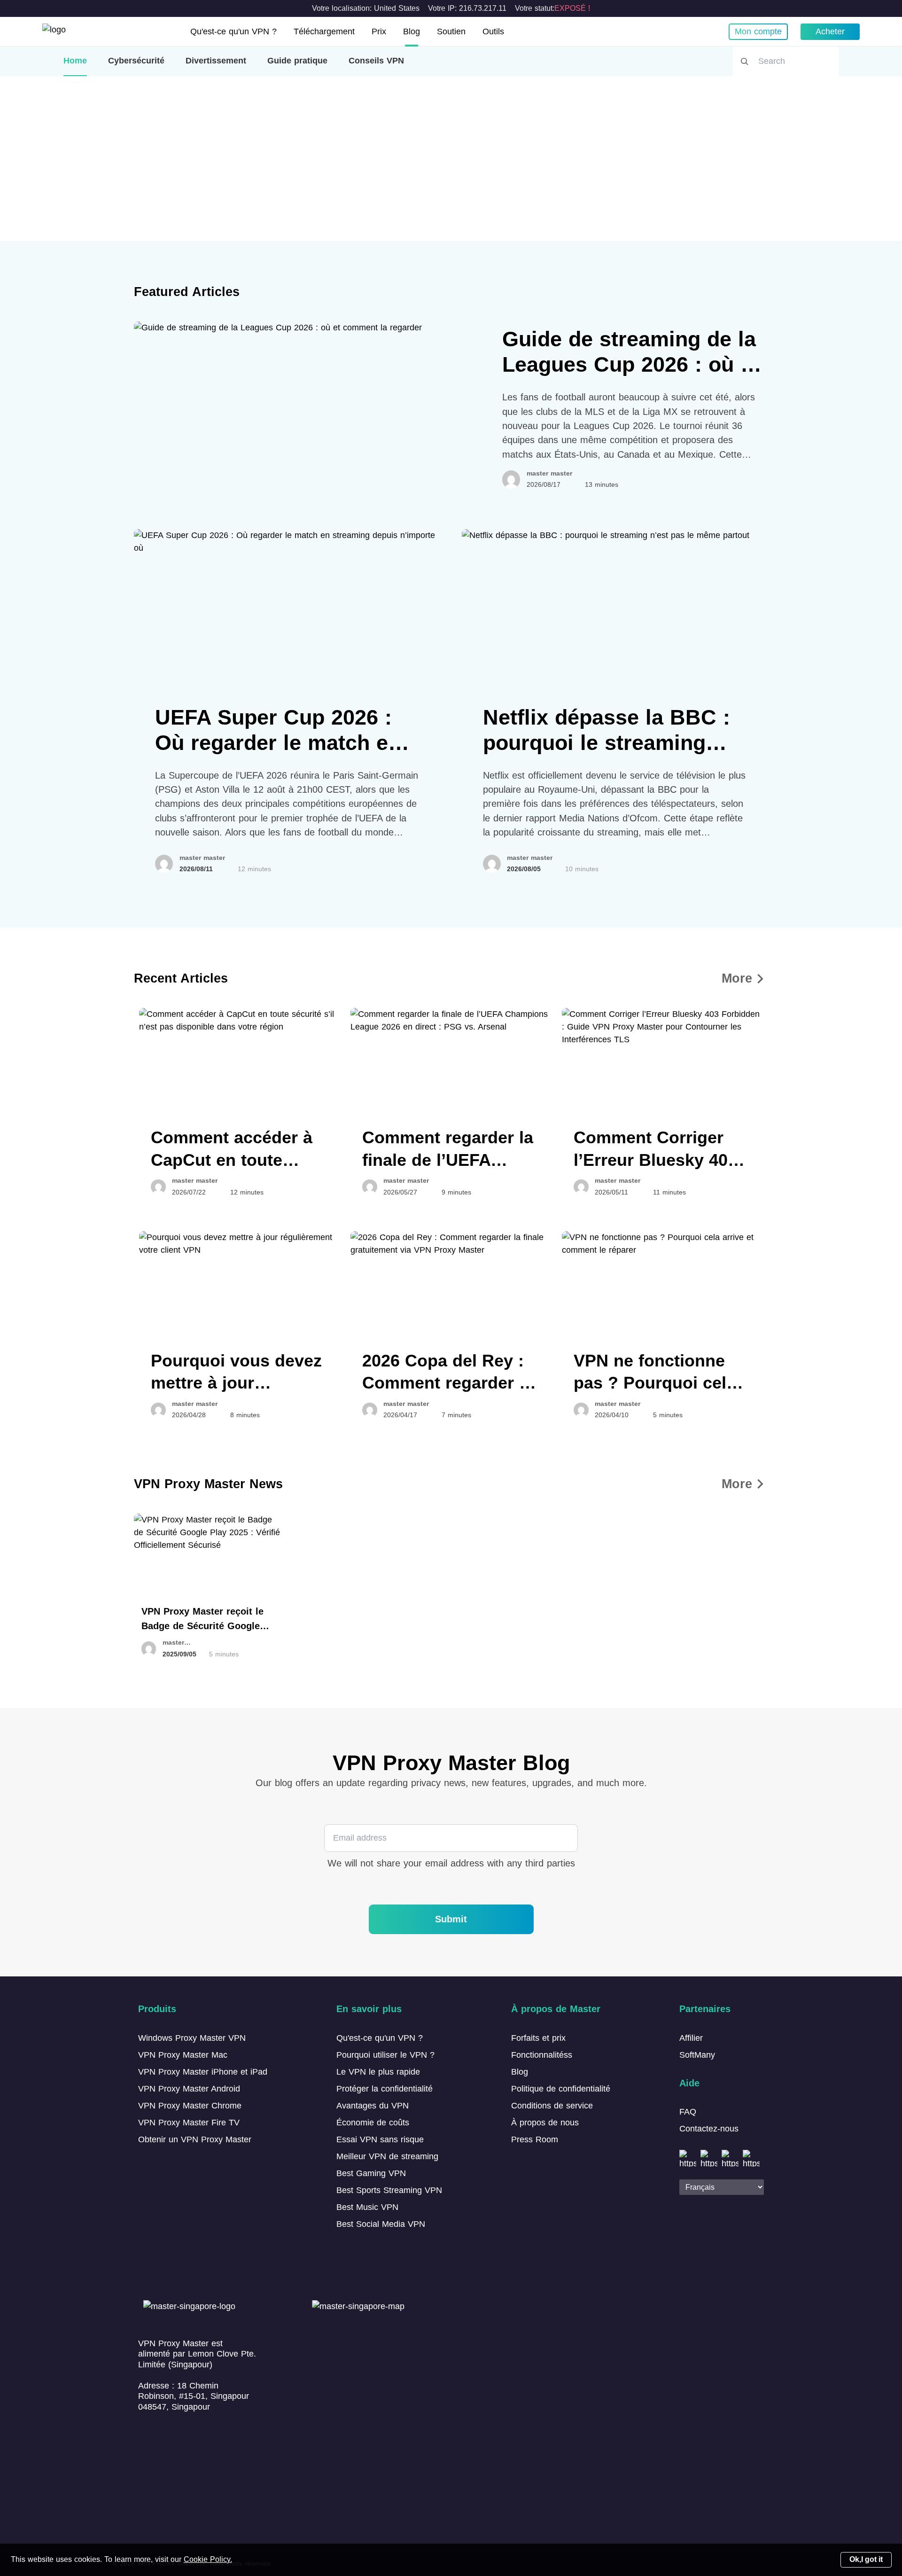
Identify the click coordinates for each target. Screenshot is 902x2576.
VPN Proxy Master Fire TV (189, 2123)
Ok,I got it (866, 2559)
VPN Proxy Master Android (189, 2089)
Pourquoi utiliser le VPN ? (385, 2055)
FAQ (688, 2112)
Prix (379, 31)
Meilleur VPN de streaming (387, 2156)
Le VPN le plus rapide (378, 2072)
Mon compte (758, 31)
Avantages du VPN (373, 2106)
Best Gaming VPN (371, 2173)
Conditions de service (552, 2106)
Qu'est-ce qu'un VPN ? (233, 31)
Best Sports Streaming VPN (389, 2190)
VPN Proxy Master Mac (183, 2055)
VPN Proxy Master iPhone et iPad (203, 2072)
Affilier (691, 2038)
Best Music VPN (367, 2207)
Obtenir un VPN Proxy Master (195, 2139)
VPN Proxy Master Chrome (190, 2106)
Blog (412, 31)
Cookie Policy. (208, 2559)
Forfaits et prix (538, 2038)
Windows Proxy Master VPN (192, 2038)
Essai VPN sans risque (380, 2139)
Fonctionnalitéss (542, 2055)
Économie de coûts (373, 2123)
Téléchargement (324, 31)
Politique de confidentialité (561, 2089)
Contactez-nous (709, 2129)
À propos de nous (545, 2123)
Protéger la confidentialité (385, 2089)
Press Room (535, 2139)
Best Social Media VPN (381, 2224)
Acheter (830, 31)
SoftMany (697, 2055)
